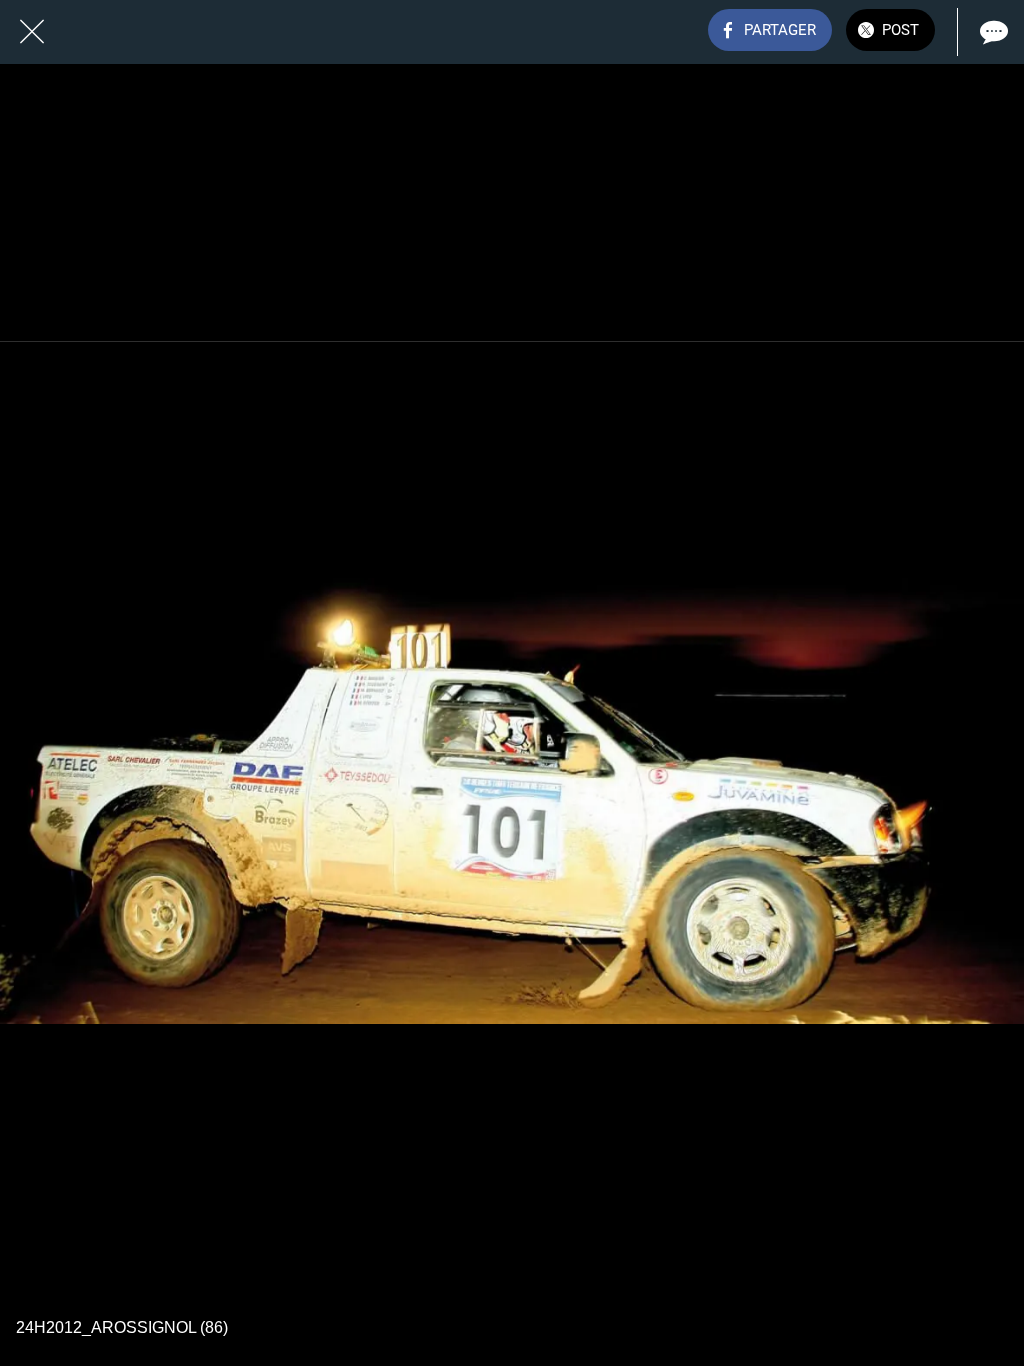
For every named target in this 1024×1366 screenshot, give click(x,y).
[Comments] (992, 32)
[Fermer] (32, 32)
